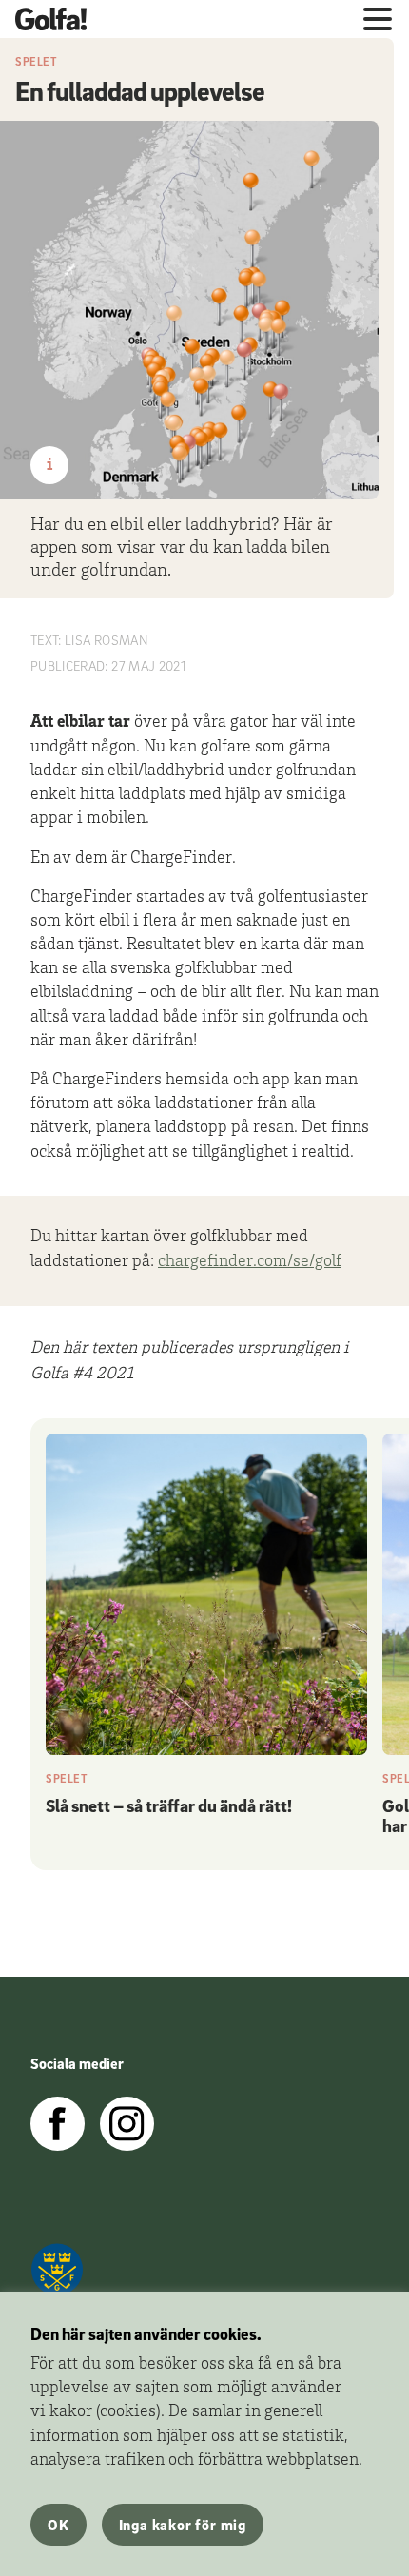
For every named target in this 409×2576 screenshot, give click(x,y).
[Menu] (378, 19)
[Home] (58, 19)
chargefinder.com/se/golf (250, 1262)
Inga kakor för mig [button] (183, 2525)
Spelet (37, 61)
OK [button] (58, 2525)
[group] (206, 1628)
